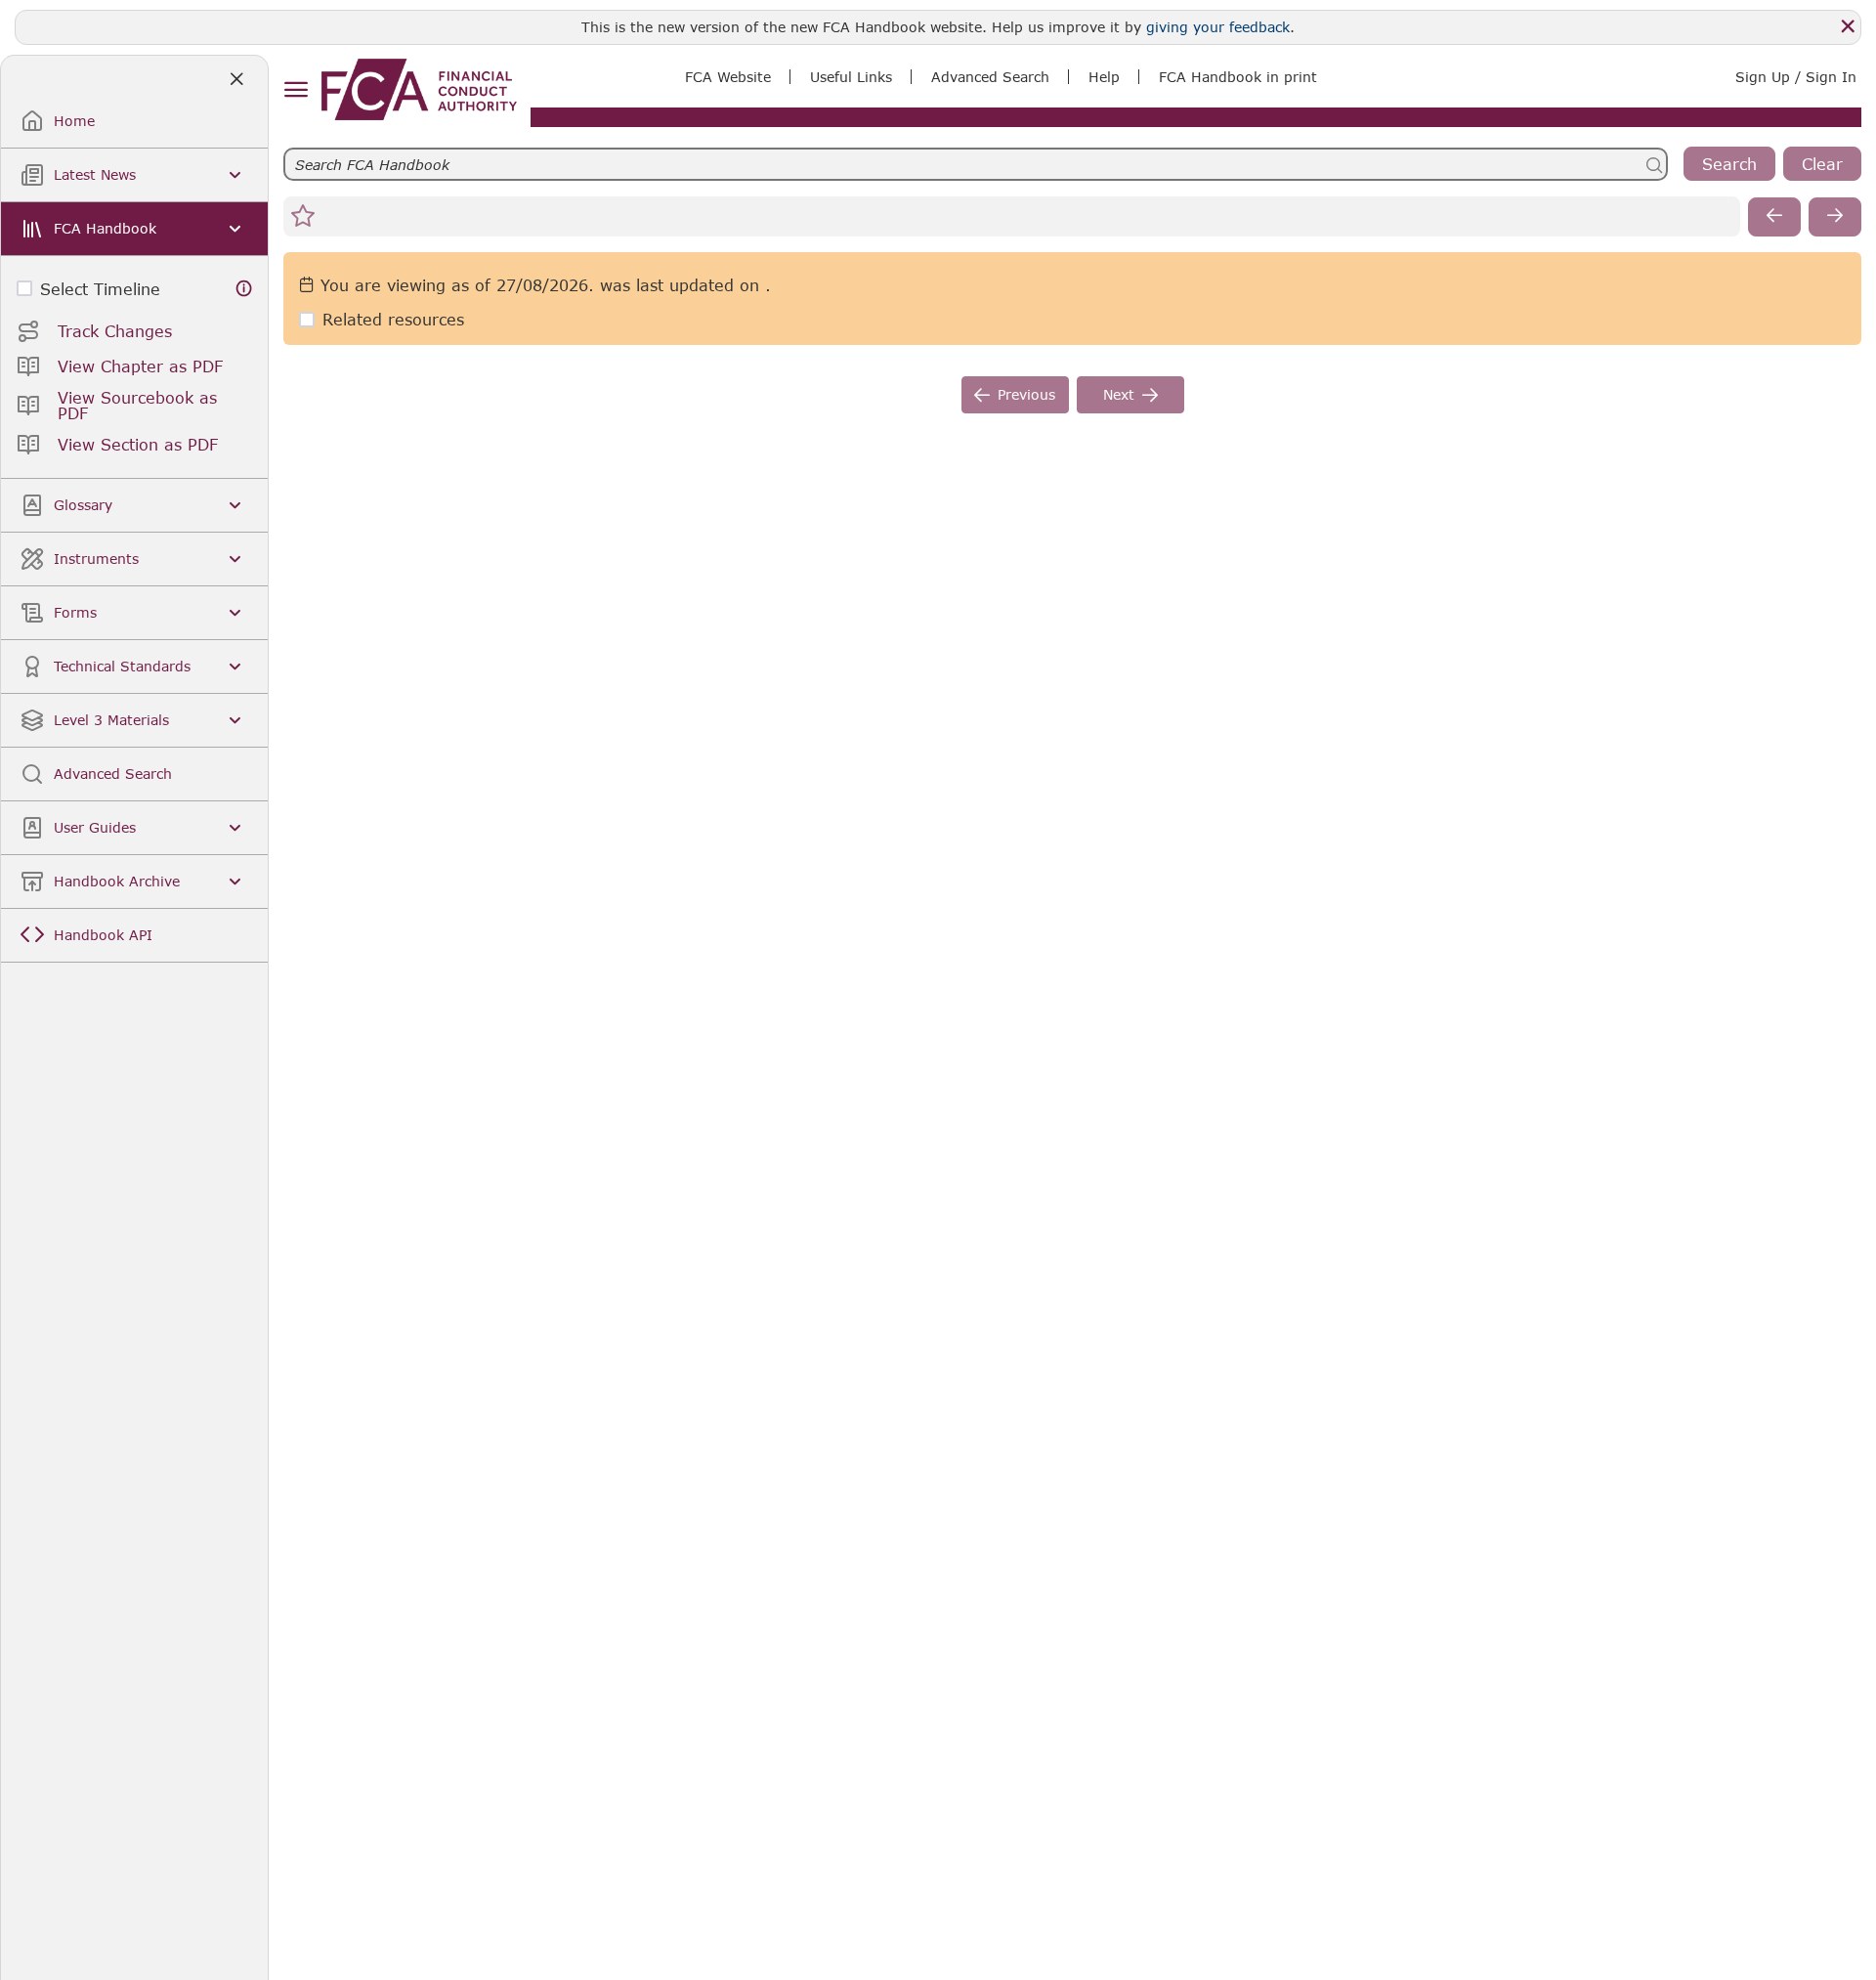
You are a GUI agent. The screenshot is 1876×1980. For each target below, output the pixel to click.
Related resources (393, 319)
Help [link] (1104, 77)
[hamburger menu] (296, 90)
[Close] (1848, 26)
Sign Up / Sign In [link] (1796, 77)
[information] (244, 289)
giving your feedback (1218, 27)
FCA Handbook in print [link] (1238, 77)
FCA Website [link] (728, 77)
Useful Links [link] (851, 77)
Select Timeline (100, 289)
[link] (419, 89)
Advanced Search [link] (990, 77)
